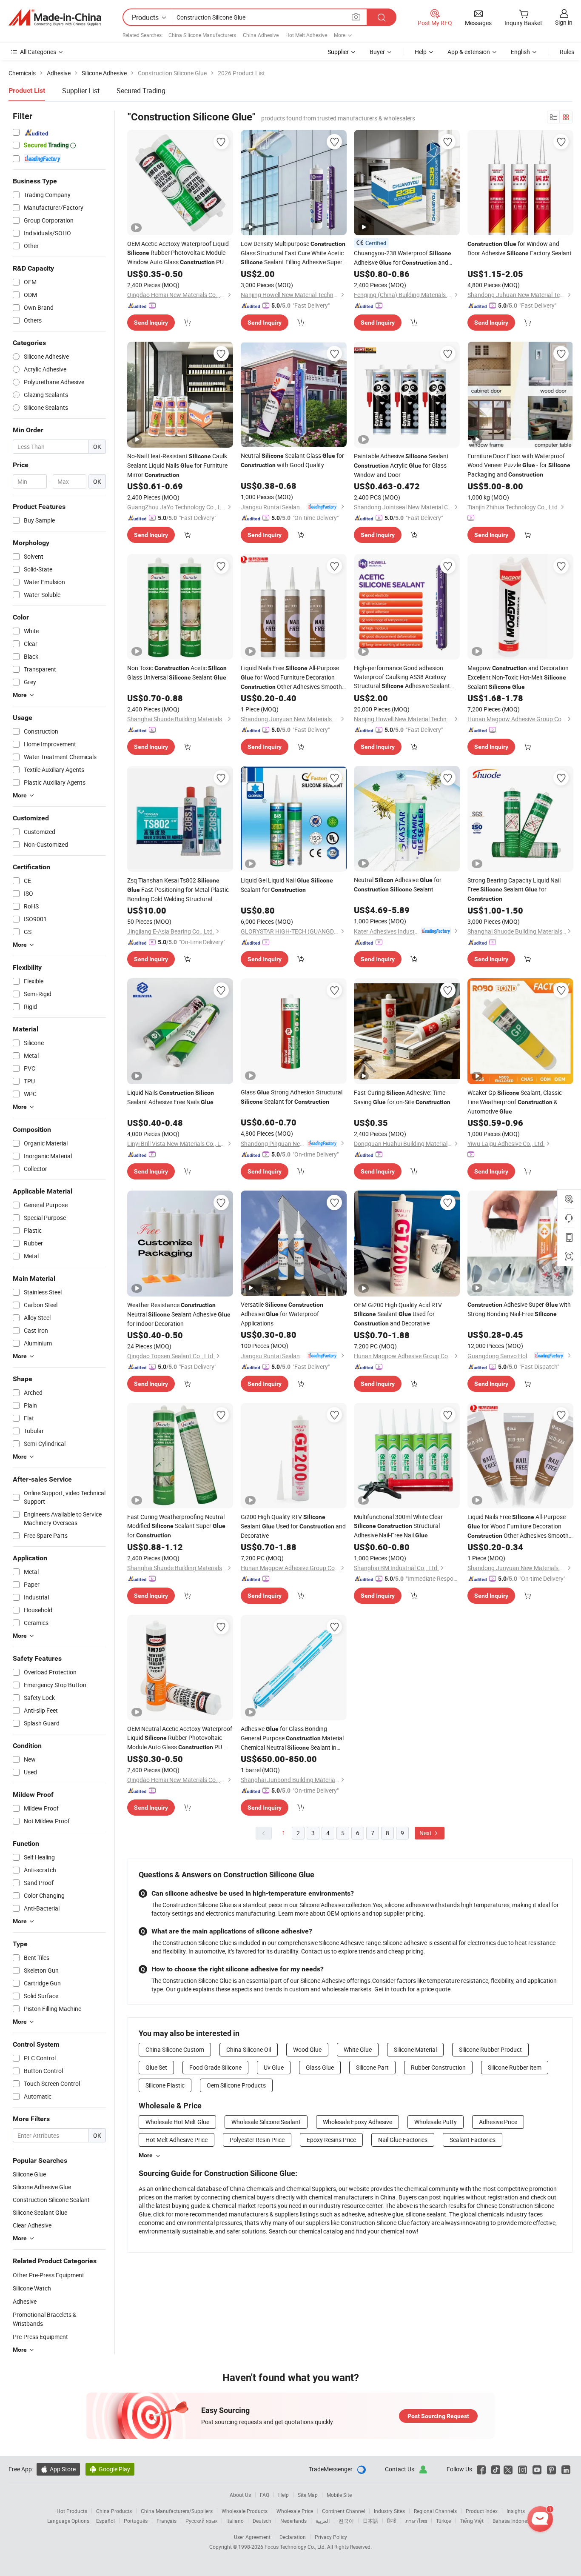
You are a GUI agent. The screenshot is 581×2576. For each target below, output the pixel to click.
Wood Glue (307, 2049)
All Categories (38, 52)
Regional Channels (435, 2511)
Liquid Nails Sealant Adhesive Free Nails (171, 1097)
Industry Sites (389, 2511)
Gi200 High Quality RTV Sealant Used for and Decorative (293, 1526)
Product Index (482, 2511)
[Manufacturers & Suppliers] (55, 17)
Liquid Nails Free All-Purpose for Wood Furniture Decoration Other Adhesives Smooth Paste (291, 678)
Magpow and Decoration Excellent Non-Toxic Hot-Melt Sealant (518, 677)
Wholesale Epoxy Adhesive (357, 2122)
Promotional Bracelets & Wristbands (45, 2319)
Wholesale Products (245, 2511)
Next (426, 1833)
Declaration (293, 2537)
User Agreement (252, 2537)
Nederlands (293, 2521)
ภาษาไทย (416, 2521)
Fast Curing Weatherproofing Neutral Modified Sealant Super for (176, 1526)
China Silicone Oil (249, 2049)
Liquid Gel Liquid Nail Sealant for (287, 885)
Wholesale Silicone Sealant (266, 2122)
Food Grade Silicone (215, 2067)
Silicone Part (372, 2067)
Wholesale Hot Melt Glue (177, 2122)
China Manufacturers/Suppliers (177, 2511)
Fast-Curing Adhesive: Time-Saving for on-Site (402, 1097)
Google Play (110, 2469)
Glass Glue (320, 2067)
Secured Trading (141, 91)
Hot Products (72, 2511)
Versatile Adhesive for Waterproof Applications (282, 1314)
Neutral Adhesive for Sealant (398, 884)
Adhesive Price (498, 2122)
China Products (114, 2511)
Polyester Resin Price (257, 2140)
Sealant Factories (473, 2140)
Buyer (377, 52)
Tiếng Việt (472, 2521)
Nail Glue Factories (403, 2140)
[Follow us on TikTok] (496, 2469)
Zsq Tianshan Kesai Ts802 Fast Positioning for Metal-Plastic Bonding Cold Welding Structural (178, 890)
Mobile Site (339, 2495)
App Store (58, 2469)
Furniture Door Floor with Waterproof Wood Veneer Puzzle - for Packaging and (519, 465)
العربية (323, 2521)
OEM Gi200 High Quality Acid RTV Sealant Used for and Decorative (398, 1314)
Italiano (235, 2521)
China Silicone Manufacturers (202, 35)
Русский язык (201, 2521)
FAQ (265, 2495)
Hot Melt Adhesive (306, 35)
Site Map (308, 2495)
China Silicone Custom (175, 2049)
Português (136, 2521)
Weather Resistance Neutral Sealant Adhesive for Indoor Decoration (179, 1314)
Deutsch (262, 2521)
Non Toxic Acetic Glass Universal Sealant (177, 673)
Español (105, 2521)
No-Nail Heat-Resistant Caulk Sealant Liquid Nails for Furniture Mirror (177, 465)
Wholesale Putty (436, 2122)
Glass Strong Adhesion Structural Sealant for (292, 1097)
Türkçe (443, 2521)
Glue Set (156, 2067)
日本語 (370, 2521)
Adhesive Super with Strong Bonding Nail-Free (519, 1309)
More (146, 2155)
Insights (516, 2511)
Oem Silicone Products (236, 2085)
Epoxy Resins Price (331, 2140)
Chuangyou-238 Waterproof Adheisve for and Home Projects (403, 258)
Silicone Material (415, 2049)
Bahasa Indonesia (513, 2521)
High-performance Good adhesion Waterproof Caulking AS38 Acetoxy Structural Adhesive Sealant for (402, 677)
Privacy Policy (331, 2537)
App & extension (469, 52)
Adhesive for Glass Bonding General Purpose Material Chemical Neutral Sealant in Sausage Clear (292, 1738)
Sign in (564, 22)
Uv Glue (274, 2067)
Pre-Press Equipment (40, 2337)
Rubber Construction (438, 2067)
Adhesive (25, 2301)
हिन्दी (392, 2521)
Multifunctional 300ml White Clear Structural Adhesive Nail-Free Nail (398, 1526)
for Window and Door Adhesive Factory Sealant (520, 248)
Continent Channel (343, 2511)
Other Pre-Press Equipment (48, 2275)
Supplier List (81, 91)
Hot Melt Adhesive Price (177, 2140)
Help (421, 52)
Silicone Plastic (165, 2085)
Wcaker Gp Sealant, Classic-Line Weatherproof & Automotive (515, 1102)
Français (167, 2521)
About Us (240, 2495)
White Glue (358, 2049)
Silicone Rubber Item (515, 2067)
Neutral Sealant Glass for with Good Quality (292, 460)
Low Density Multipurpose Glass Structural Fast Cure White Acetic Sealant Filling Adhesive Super (293, 253)
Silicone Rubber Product (490, 2049)
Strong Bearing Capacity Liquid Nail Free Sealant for (514, 889)
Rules (567, 52)
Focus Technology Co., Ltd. (296, 2547)
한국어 (346, 2521)
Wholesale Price (295, 2511)
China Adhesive (261, 35)
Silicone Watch (32, 2288)
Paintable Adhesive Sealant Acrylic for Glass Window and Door (401, 465)
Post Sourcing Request (438, 2416)
